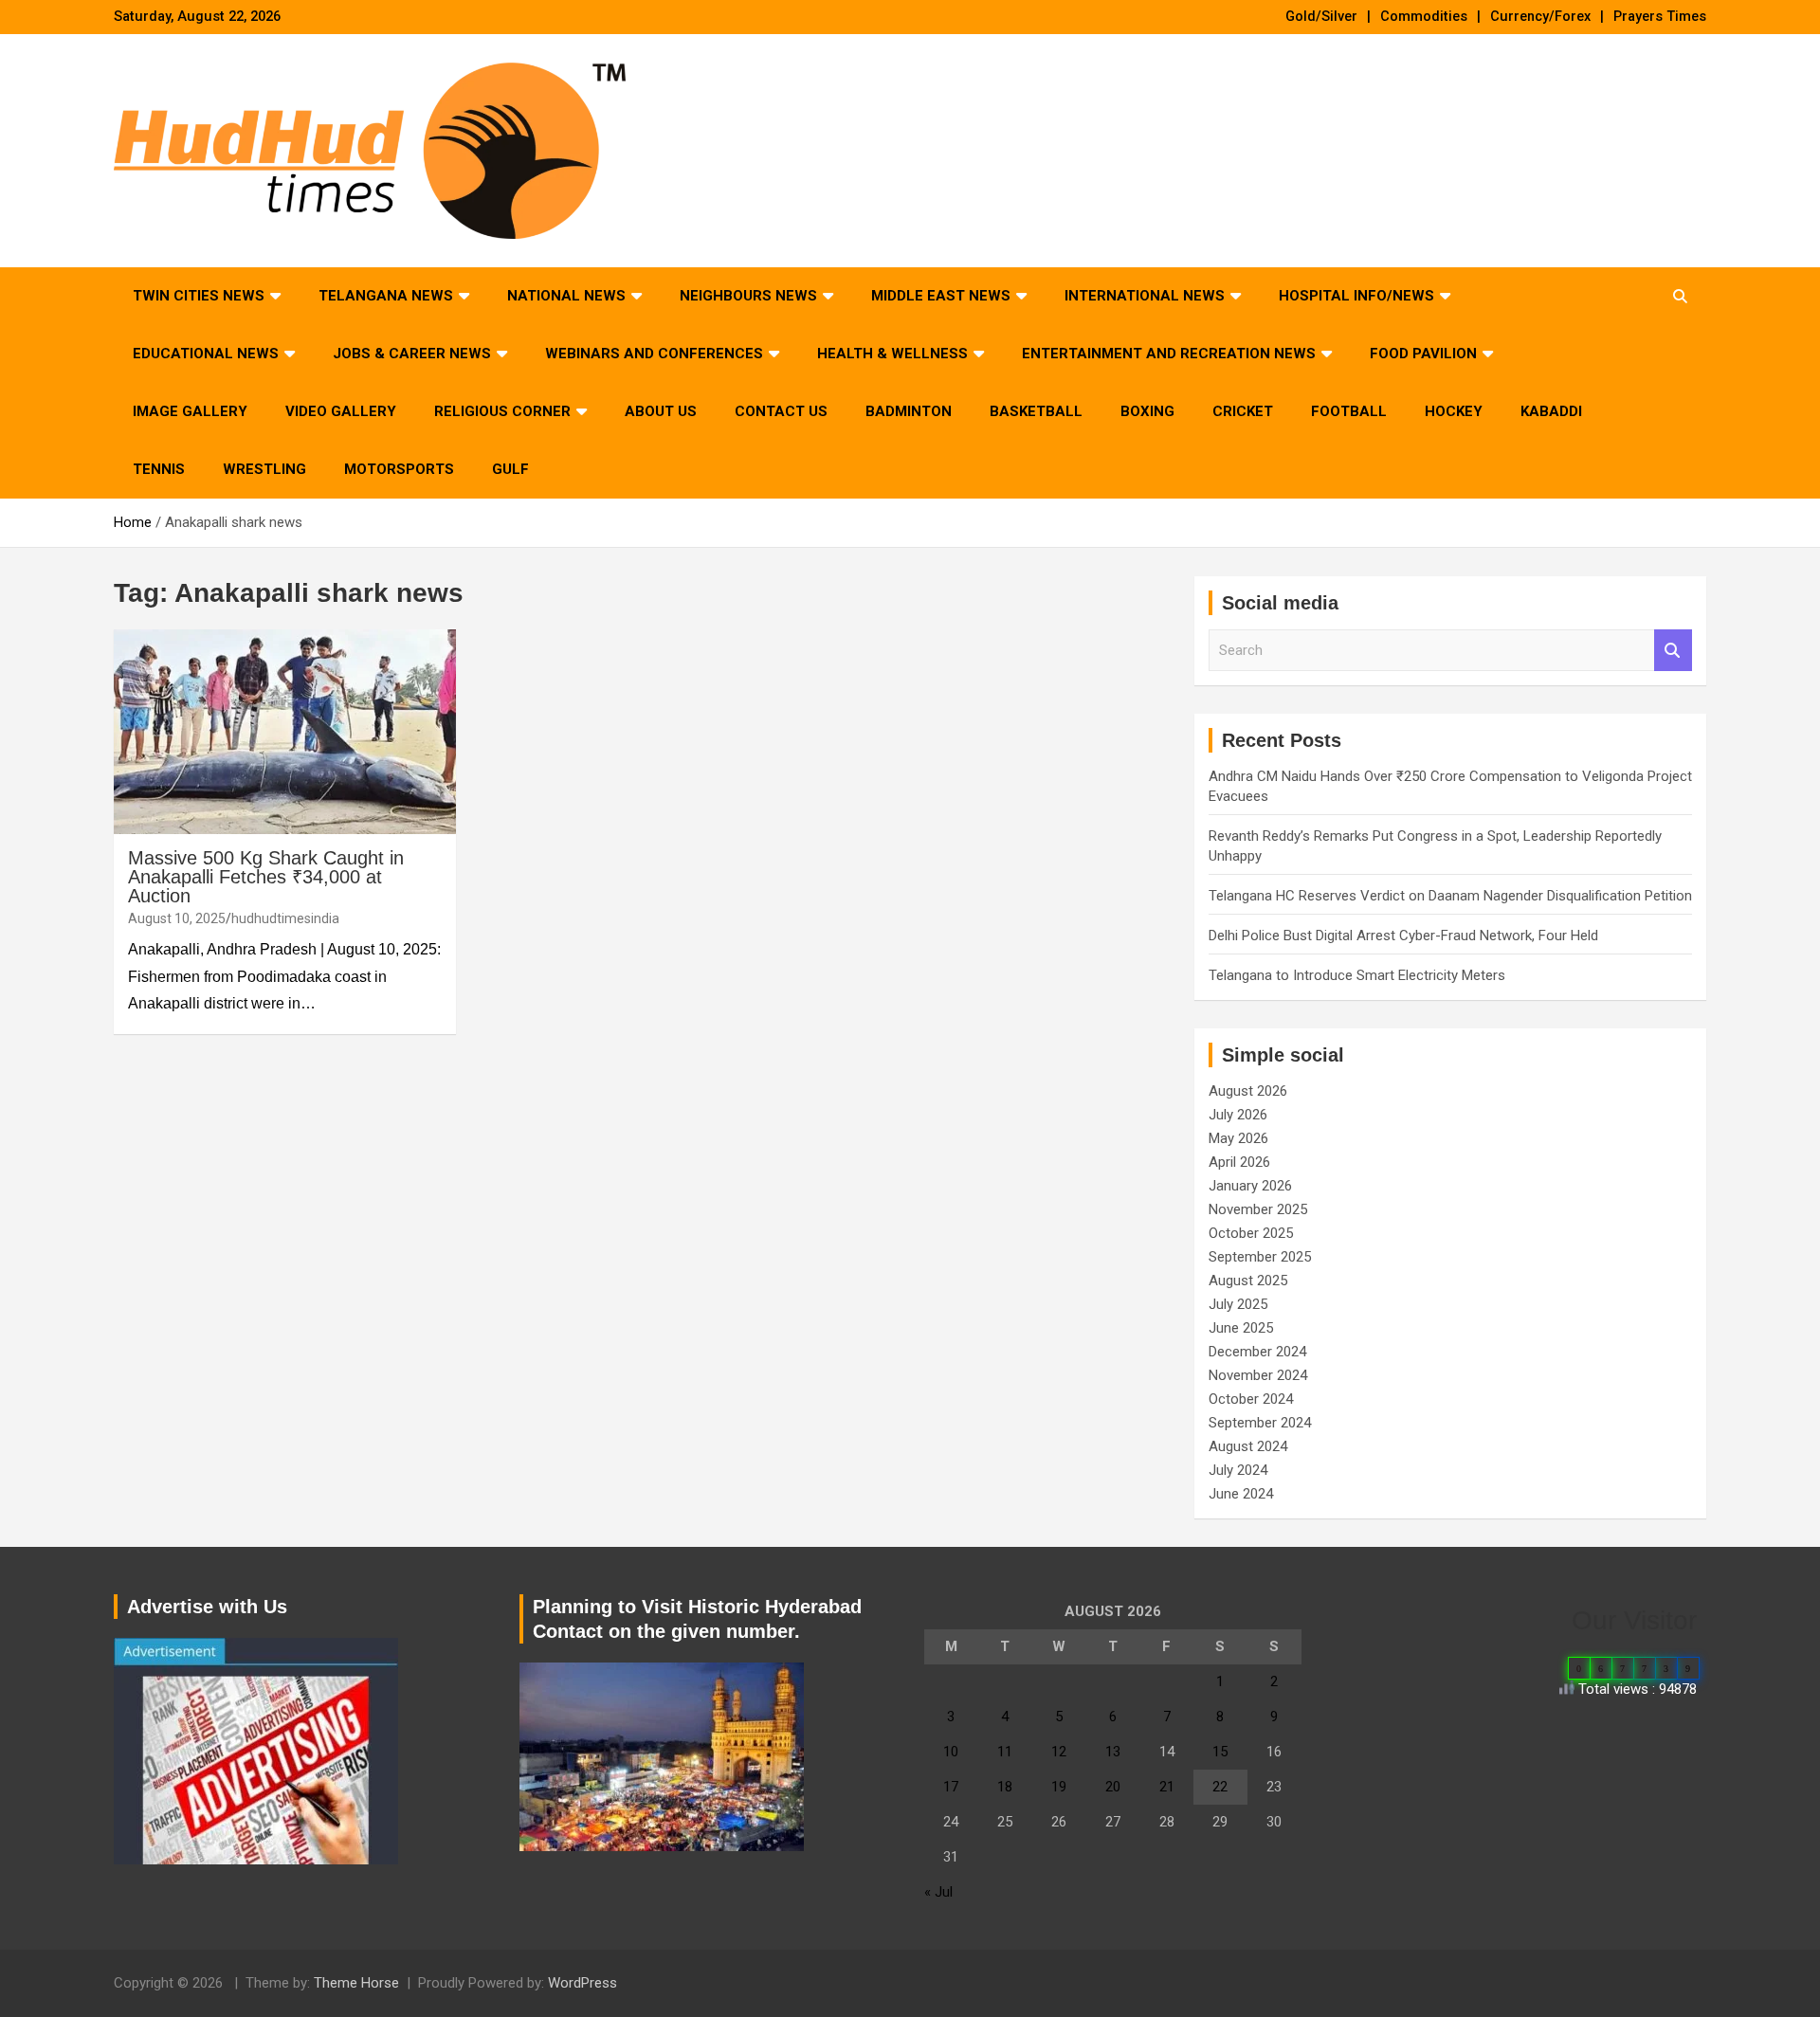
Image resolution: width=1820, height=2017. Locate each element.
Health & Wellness (892, 354)
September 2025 (1260, 1257)
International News (1145, 296)
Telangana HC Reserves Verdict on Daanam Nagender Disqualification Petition (1450, 896)
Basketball (1036, 411)
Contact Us (781, 411)
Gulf (510, 469)
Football (1349, 411)
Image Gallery (190, 411)
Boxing (1147, 411)
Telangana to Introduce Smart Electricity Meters (1357, 975)
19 (1059, 1787)
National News (566, 296)
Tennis (159, 469)
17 (951, 1787)
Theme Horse (356, 1983)
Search (1673, 651)
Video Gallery (341, 411)
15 (1220, 1752)
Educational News (206, 354)
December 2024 (1257, 1352)
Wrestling (264, 469)
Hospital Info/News (1356, 296)
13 (1113, 1752)
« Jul (938, 1892)
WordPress (582, 1983)
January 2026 (1250, 1186)
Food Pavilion (1423, 354)
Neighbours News (748, 296)
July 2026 (1238, 1115)
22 (1220, 1787)
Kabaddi (1551, 411)
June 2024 (1241, 1494)
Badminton (909, 411)
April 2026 (1239, 1162)
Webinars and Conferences (654, 354)
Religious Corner (502, 411)
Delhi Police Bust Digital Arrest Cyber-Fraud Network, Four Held (1403, 936)
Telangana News (386, 296)
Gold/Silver (1321, 17)
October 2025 (1251, 1233)
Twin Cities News (199, 296)
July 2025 (1238, 1304)
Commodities (1424, 17)
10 (951, 1752)
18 (1005, 1787)
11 (1005, 1752)
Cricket (1243, 411)
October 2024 (1251, 1399)
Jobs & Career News (412, 354)
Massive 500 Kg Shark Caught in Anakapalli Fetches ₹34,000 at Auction (266, 877)
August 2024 (1248, 1446)
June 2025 (1241, 1328)
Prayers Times (1660, 17)
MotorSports (399, 469)
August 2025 (1248, 1281)
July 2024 (1238, 1470)
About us (661, 411)
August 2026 (1248, 1091)
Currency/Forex (1540, 17)
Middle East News (941, 296)
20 (1113, 1787)
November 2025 (1258, 1209)
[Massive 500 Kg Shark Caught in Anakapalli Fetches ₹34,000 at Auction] (285, 732)
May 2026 (1238, 1138)
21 (1167, 1787)
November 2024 (1258, 1375)
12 (1059, 1752)
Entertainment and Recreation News (1169, 354)
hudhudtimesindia (285, 918)
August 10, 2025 (177, 918)
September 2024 (1260, 1423)
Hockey (1454, 411)
